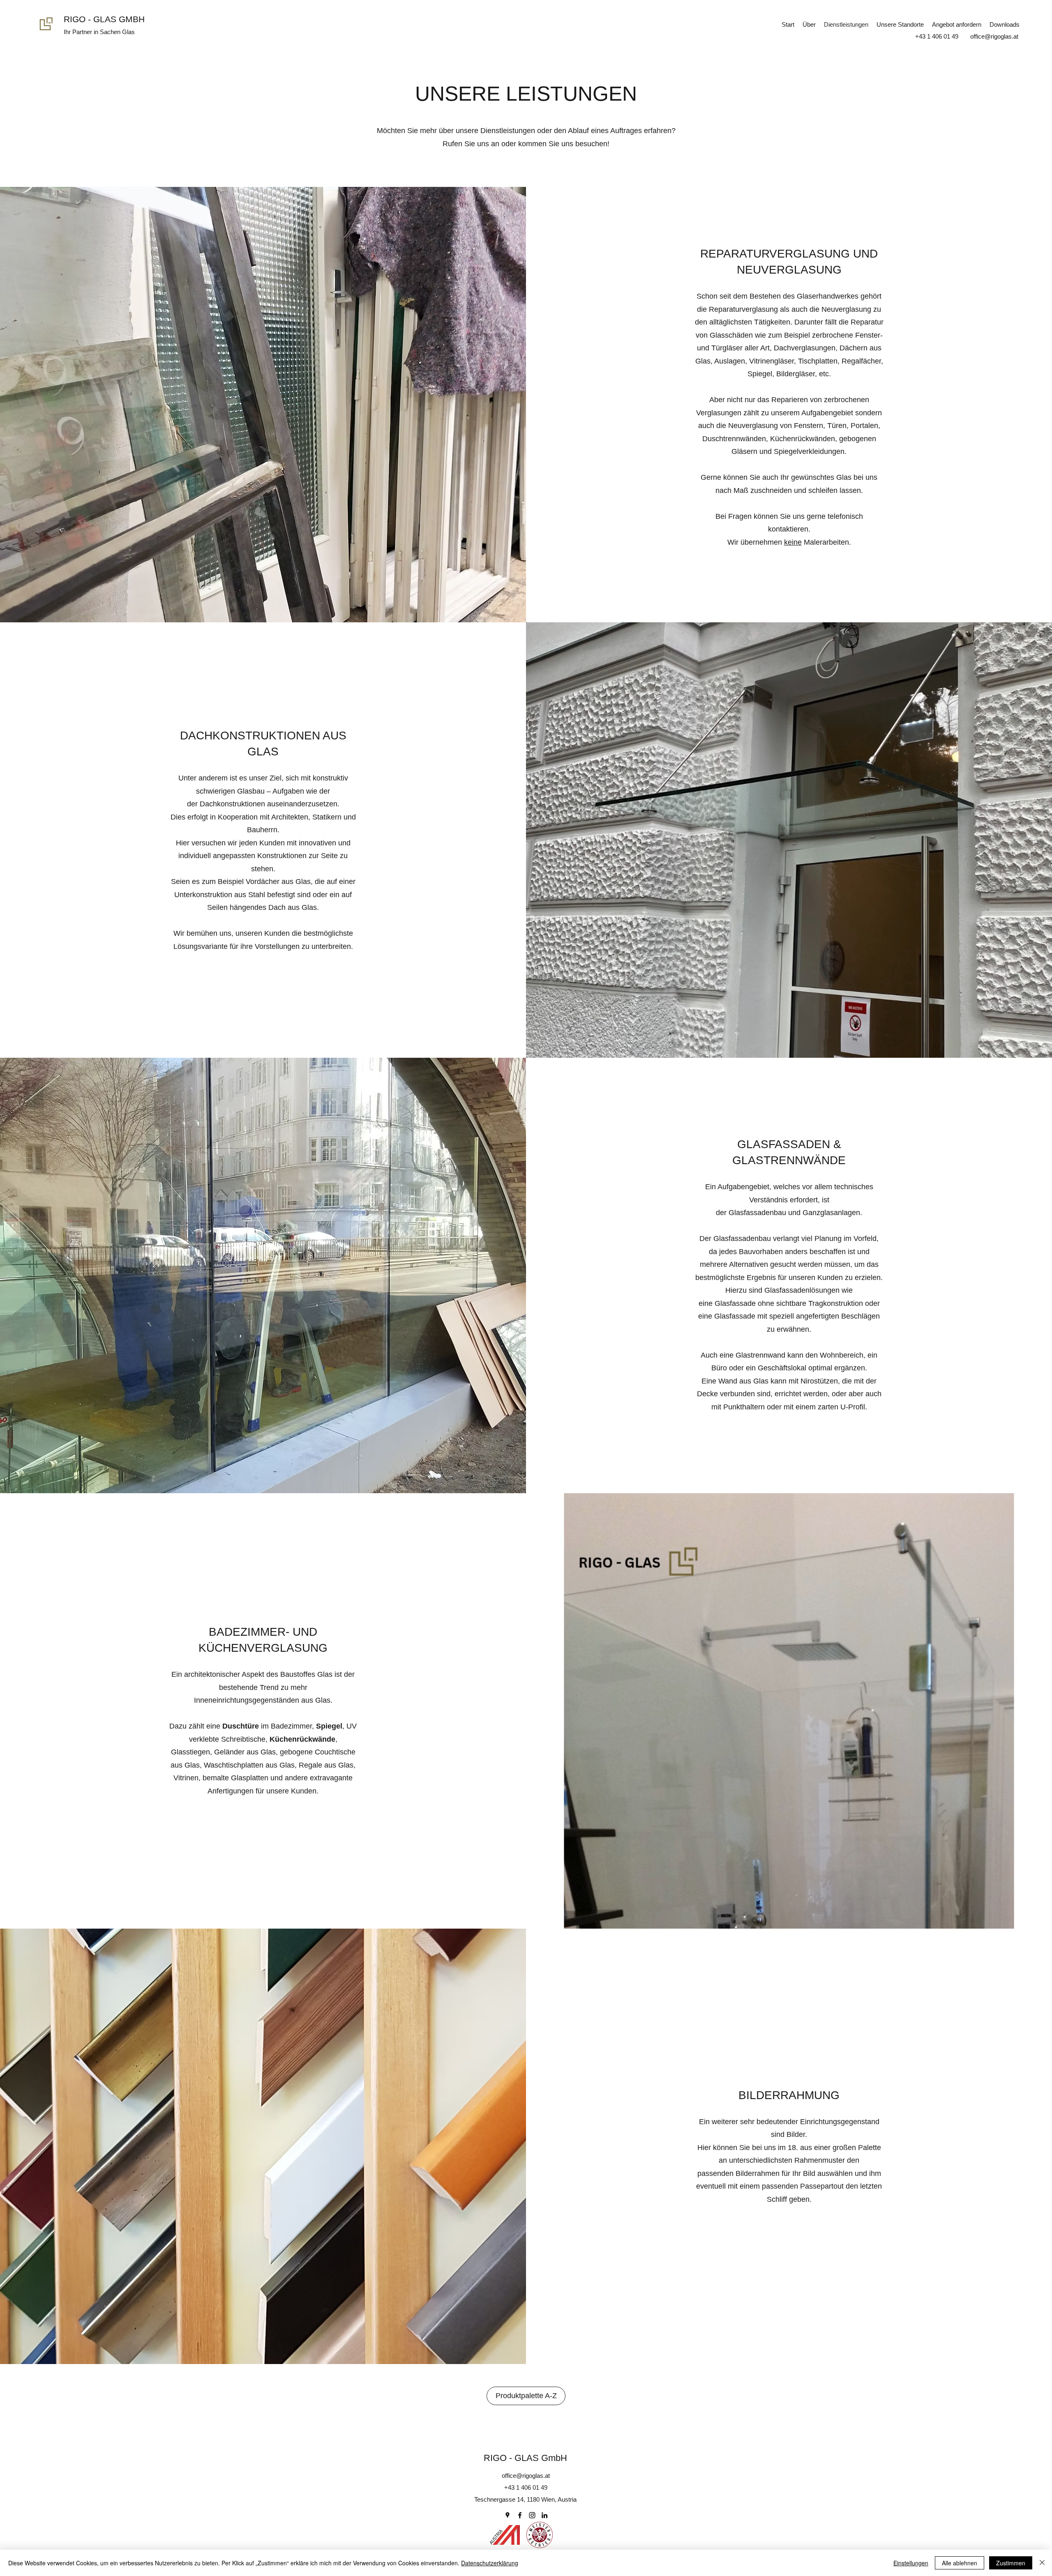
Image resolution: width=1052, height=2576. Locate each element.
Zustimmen (1011, 2563)
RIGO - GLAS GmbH (525, 2458)
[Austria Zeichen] (505, 2535)
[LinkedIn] (544, 2515)
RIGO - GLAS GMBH (104, 19)
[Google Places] (508, 2515)
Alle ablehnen (960, 2563)
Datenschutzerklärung (490, 2563)
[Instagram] (532, 2515)
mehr (428, 131)
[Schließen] (1042, 2563)
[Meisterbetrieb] (539, 2535)
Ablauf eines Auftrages (605, 131)
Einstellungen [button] (911, 2563)
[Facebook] (520, 2515)
